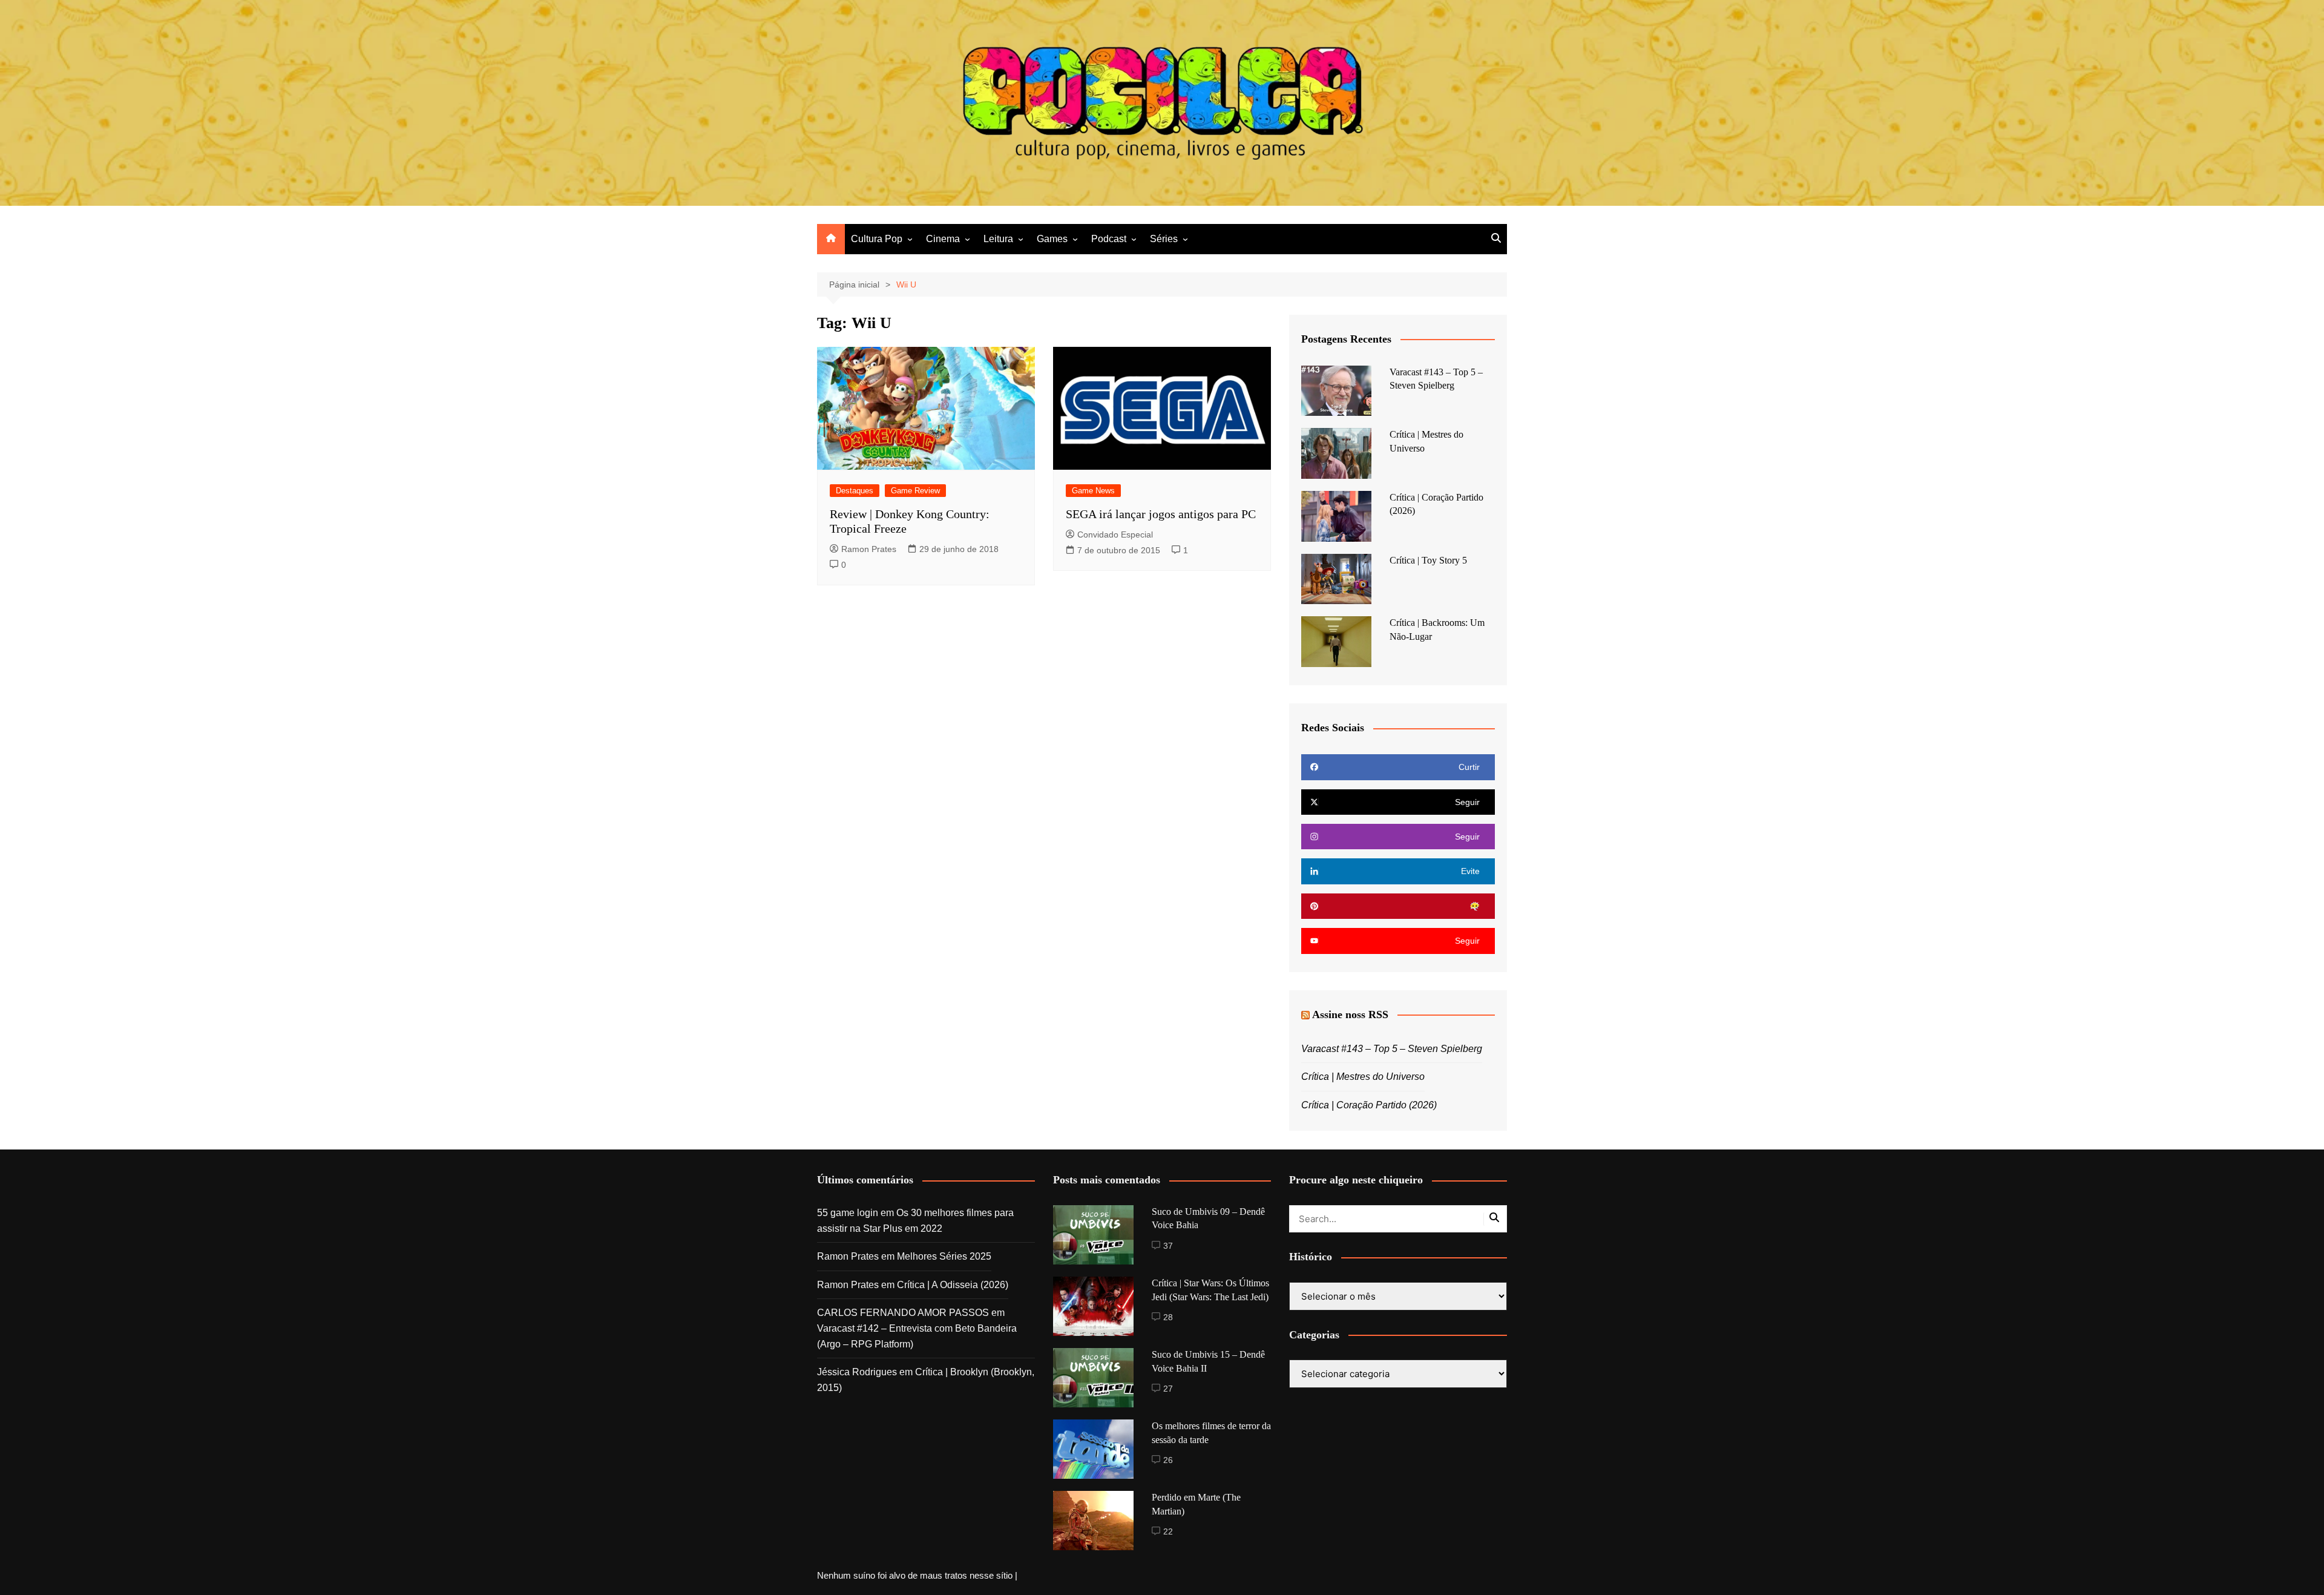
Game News (1093, 491)
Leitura (998, 239)
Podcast (1109, 239)
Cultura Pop (877, 239)
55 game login (848, 1213)
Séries (1164, 239)
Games (1052, 239)
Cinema (943, 239)
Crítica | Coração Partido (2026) (1369, 1105)
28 (1168, 1317)
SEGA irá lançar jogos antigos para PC (1161, 514)
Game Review (915, 491)
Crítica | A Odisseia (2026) (953, 1285)
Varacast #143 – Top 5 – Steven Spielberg (1392, 1049)
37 (1168, 1246)
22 (1168, 1531)
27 (1168, 1389)
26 (1168, 1460)
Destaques (855, 491)
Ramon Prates (869, 549)
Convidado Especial (1115, 534)
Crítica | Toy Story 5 (1428, 560)
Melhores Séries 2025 (944, 1256)
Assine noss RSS (1350, 1015)
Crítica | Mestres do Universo (1363, 1077)
